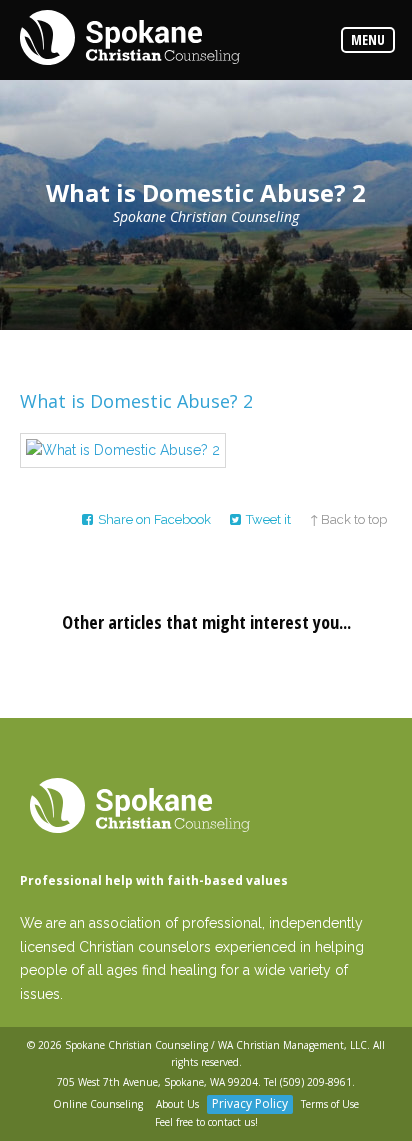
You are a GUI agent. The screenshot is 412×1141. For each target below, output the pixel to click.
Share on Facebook (154, 519)
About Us (177, 1104)
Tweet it (268, 519)
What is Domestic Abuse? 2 (136, 401)
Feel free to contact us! (206, 1122)
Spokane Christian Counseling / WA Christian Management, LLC (216, 1045)
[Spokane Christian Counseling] (130, 39)
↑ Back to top (348, 519)
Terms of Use (330, 1104)
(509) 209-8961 (316, 1082)
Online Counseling (98, 1104)
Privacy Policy (250, 1103)
